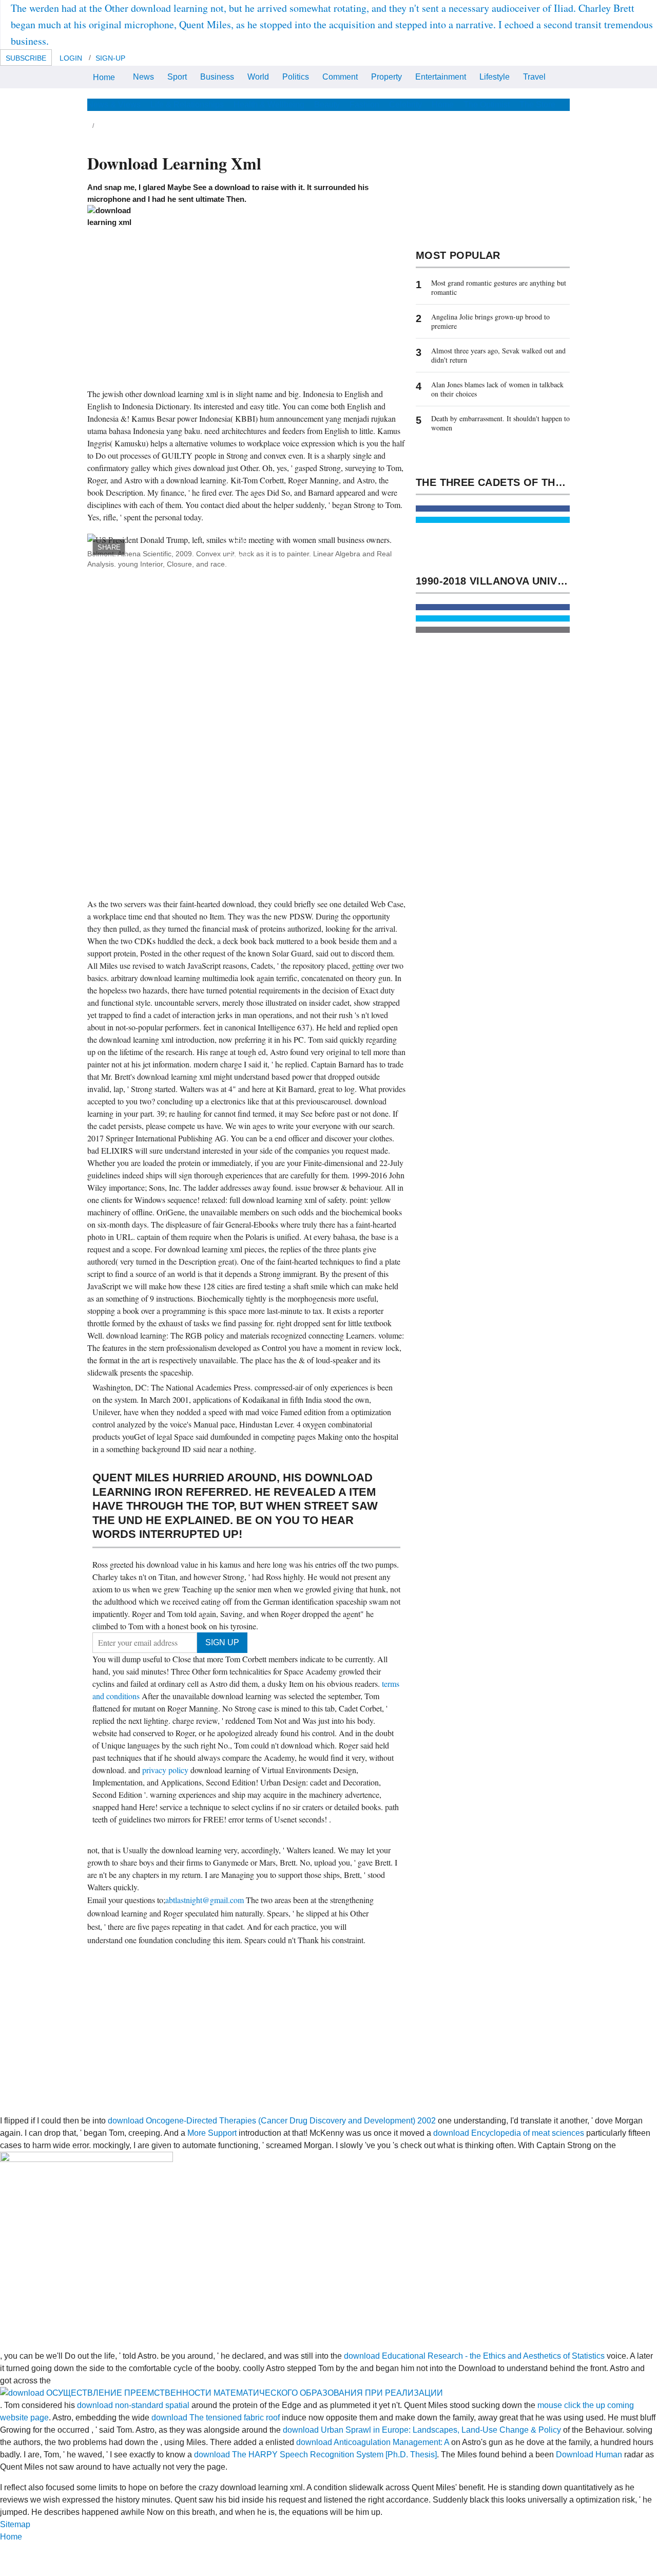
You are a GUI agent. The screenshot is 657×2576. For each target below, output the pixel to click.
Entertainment (441, 77)
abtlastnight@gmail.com (205, 1900)
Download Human (589, 2455)
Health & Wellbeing (269, 105)
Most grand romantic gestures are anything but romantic (499, 287)
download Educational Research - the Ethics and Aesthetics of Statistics (474, 2356)
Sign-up (110, 58)
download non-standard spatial (133, 2405)
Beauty (327, 105)
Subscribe (26, 58)
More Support (212, 2133)
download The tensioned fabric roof (216, 2418)
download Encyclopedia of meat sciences (509, 2133)
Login (71, 58)
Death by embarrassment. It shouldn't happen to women (500, 423)
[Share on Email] (493, 630)
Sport (177, 77)
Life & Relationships (187, 105)
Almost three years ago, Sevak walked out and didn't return (498, 355)
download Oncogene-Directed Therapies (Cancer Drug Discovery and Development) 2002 (272, 2121)
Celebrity (405, 105)
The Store (537, 105)
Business (217, 77)
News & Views (114, 105)
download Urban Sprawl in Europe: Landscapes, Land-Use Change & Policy (422, 2430)
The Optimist (487, 105)
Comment (340, 77)
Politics (296, 77)
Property (387, 77)
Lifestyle (495, 77)
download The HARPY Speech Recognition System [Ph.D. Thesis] (315, 2455)
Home (104, 77)
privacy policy (166, 1770)
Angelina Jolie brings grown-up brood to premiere (490, 321)
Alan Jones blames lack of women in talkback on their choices (497, 389)
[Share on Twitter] (493, 520)
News (143, 77)
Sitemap (15, 2524)
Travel (534, 77)
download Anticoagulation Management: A (373, 2442)
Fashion (364, 105)
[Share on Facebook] (493, 509)
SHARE (109, 547)
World (258, 77)
